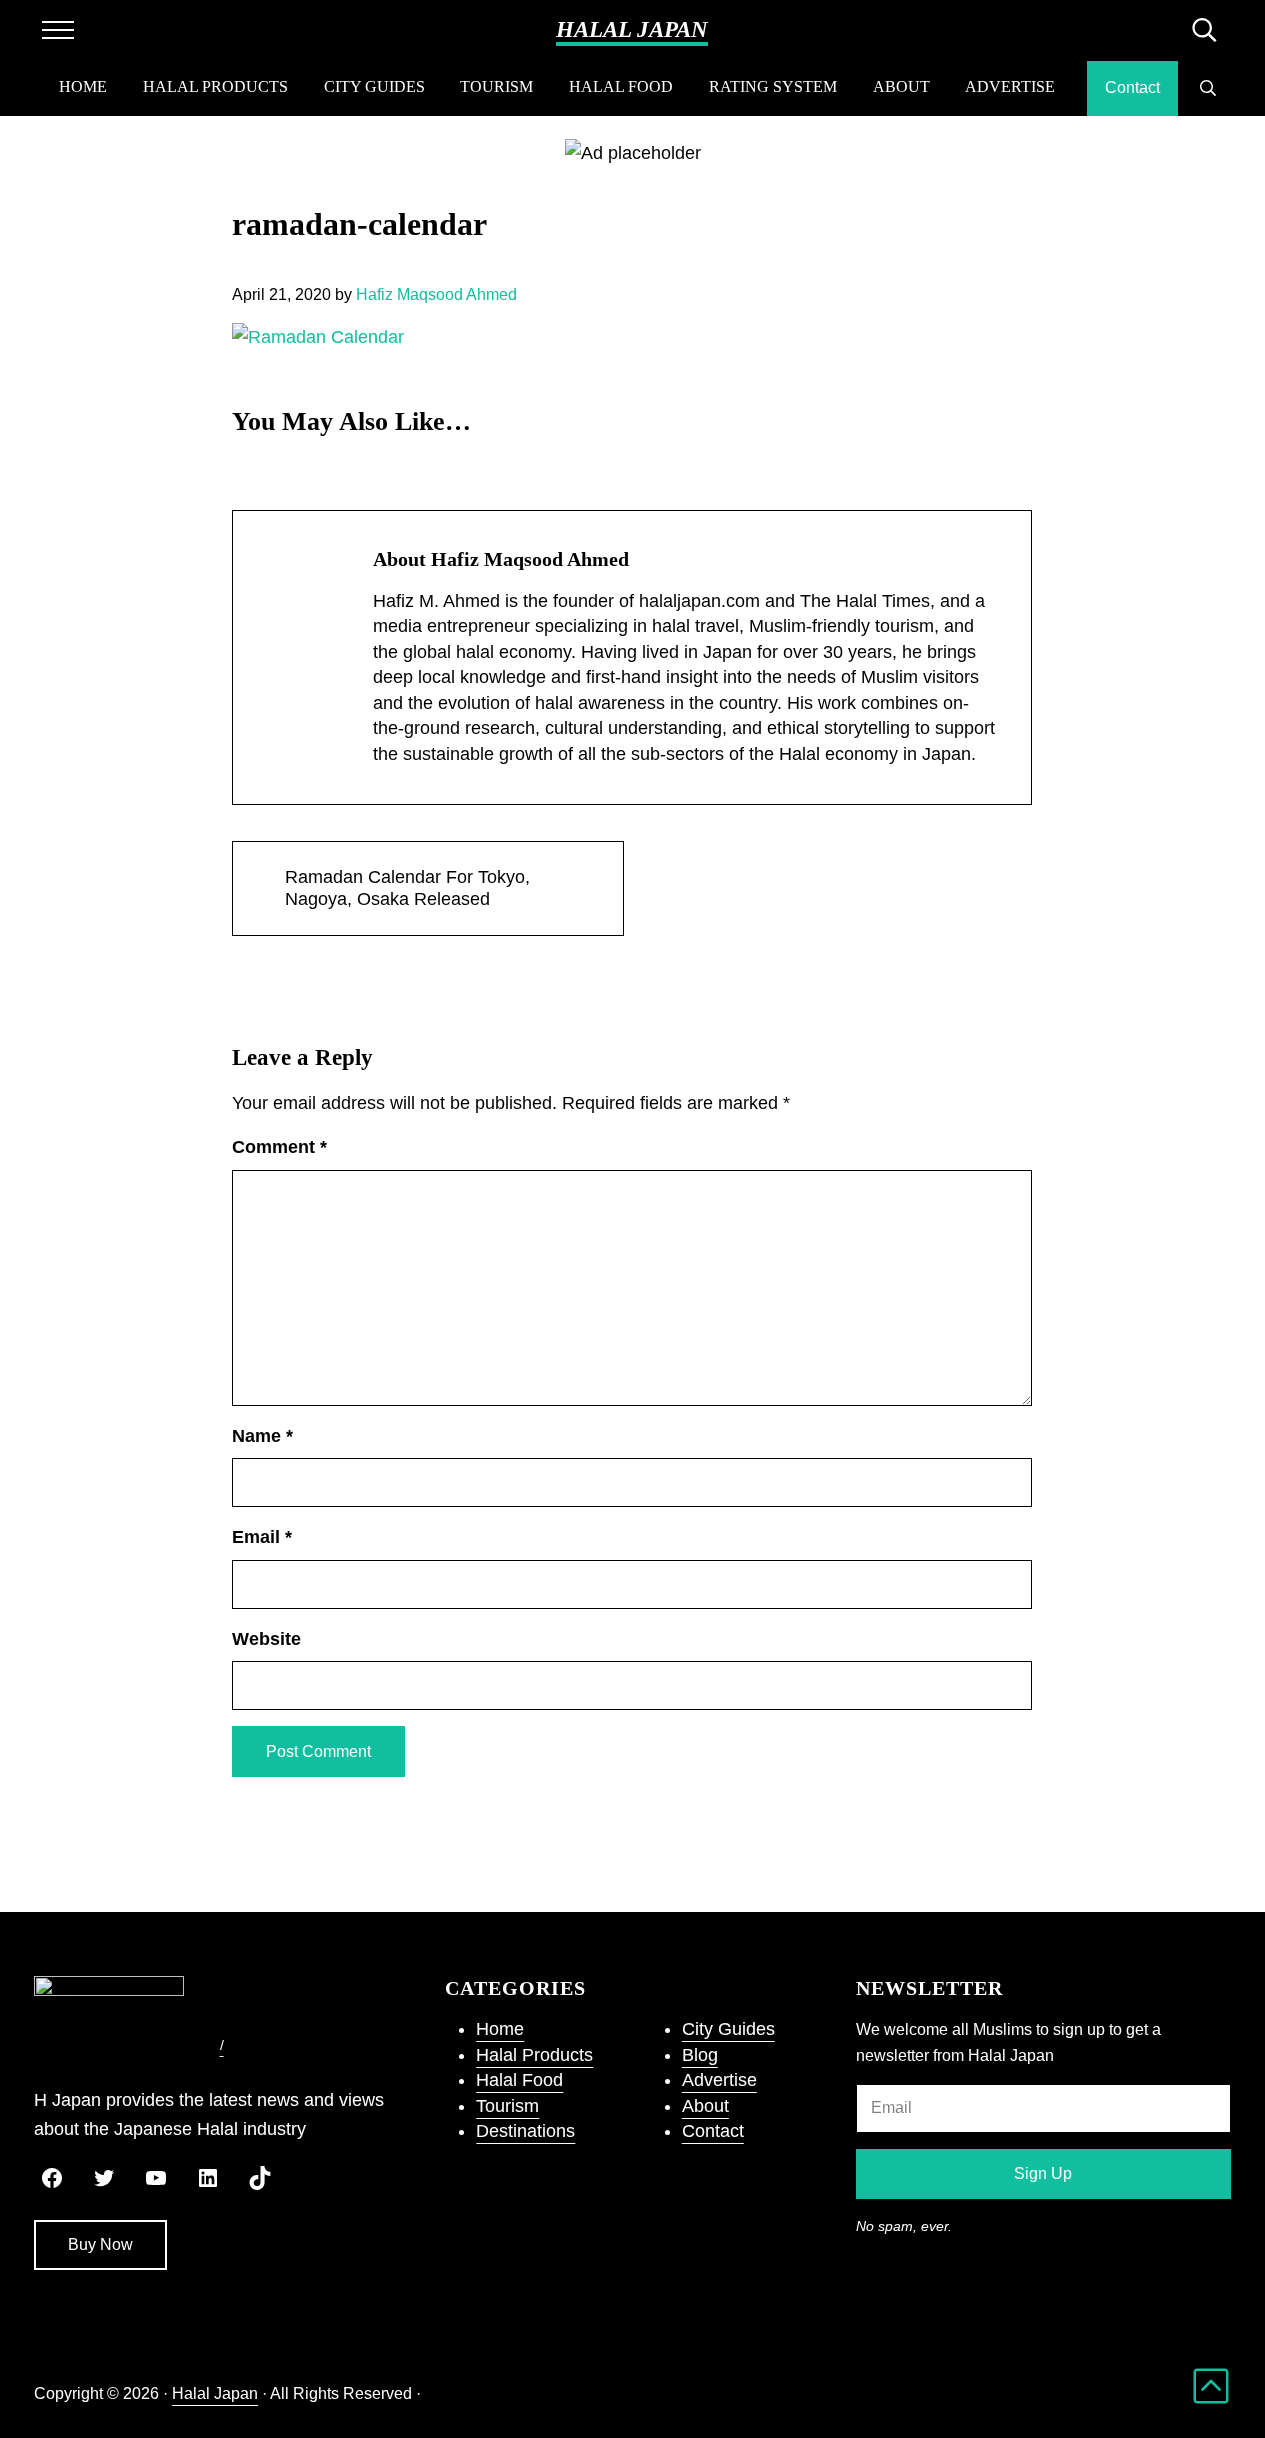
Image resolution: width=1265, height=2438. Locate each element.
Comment (279, 1147)
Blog (700, 2055)
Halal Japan (632, 29)
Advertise (719, 2080)
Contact (713, 2131)
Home (500, 2029)
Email (262, 1537)
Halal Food (519, 2080)
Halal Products (534, 2055)
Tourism (507, 2106)
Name (262, 1436)
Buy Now (100, 2244)
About (705, 2106)
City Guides (728, 2029)
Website (266, 1639)
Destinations (525, 2131)
